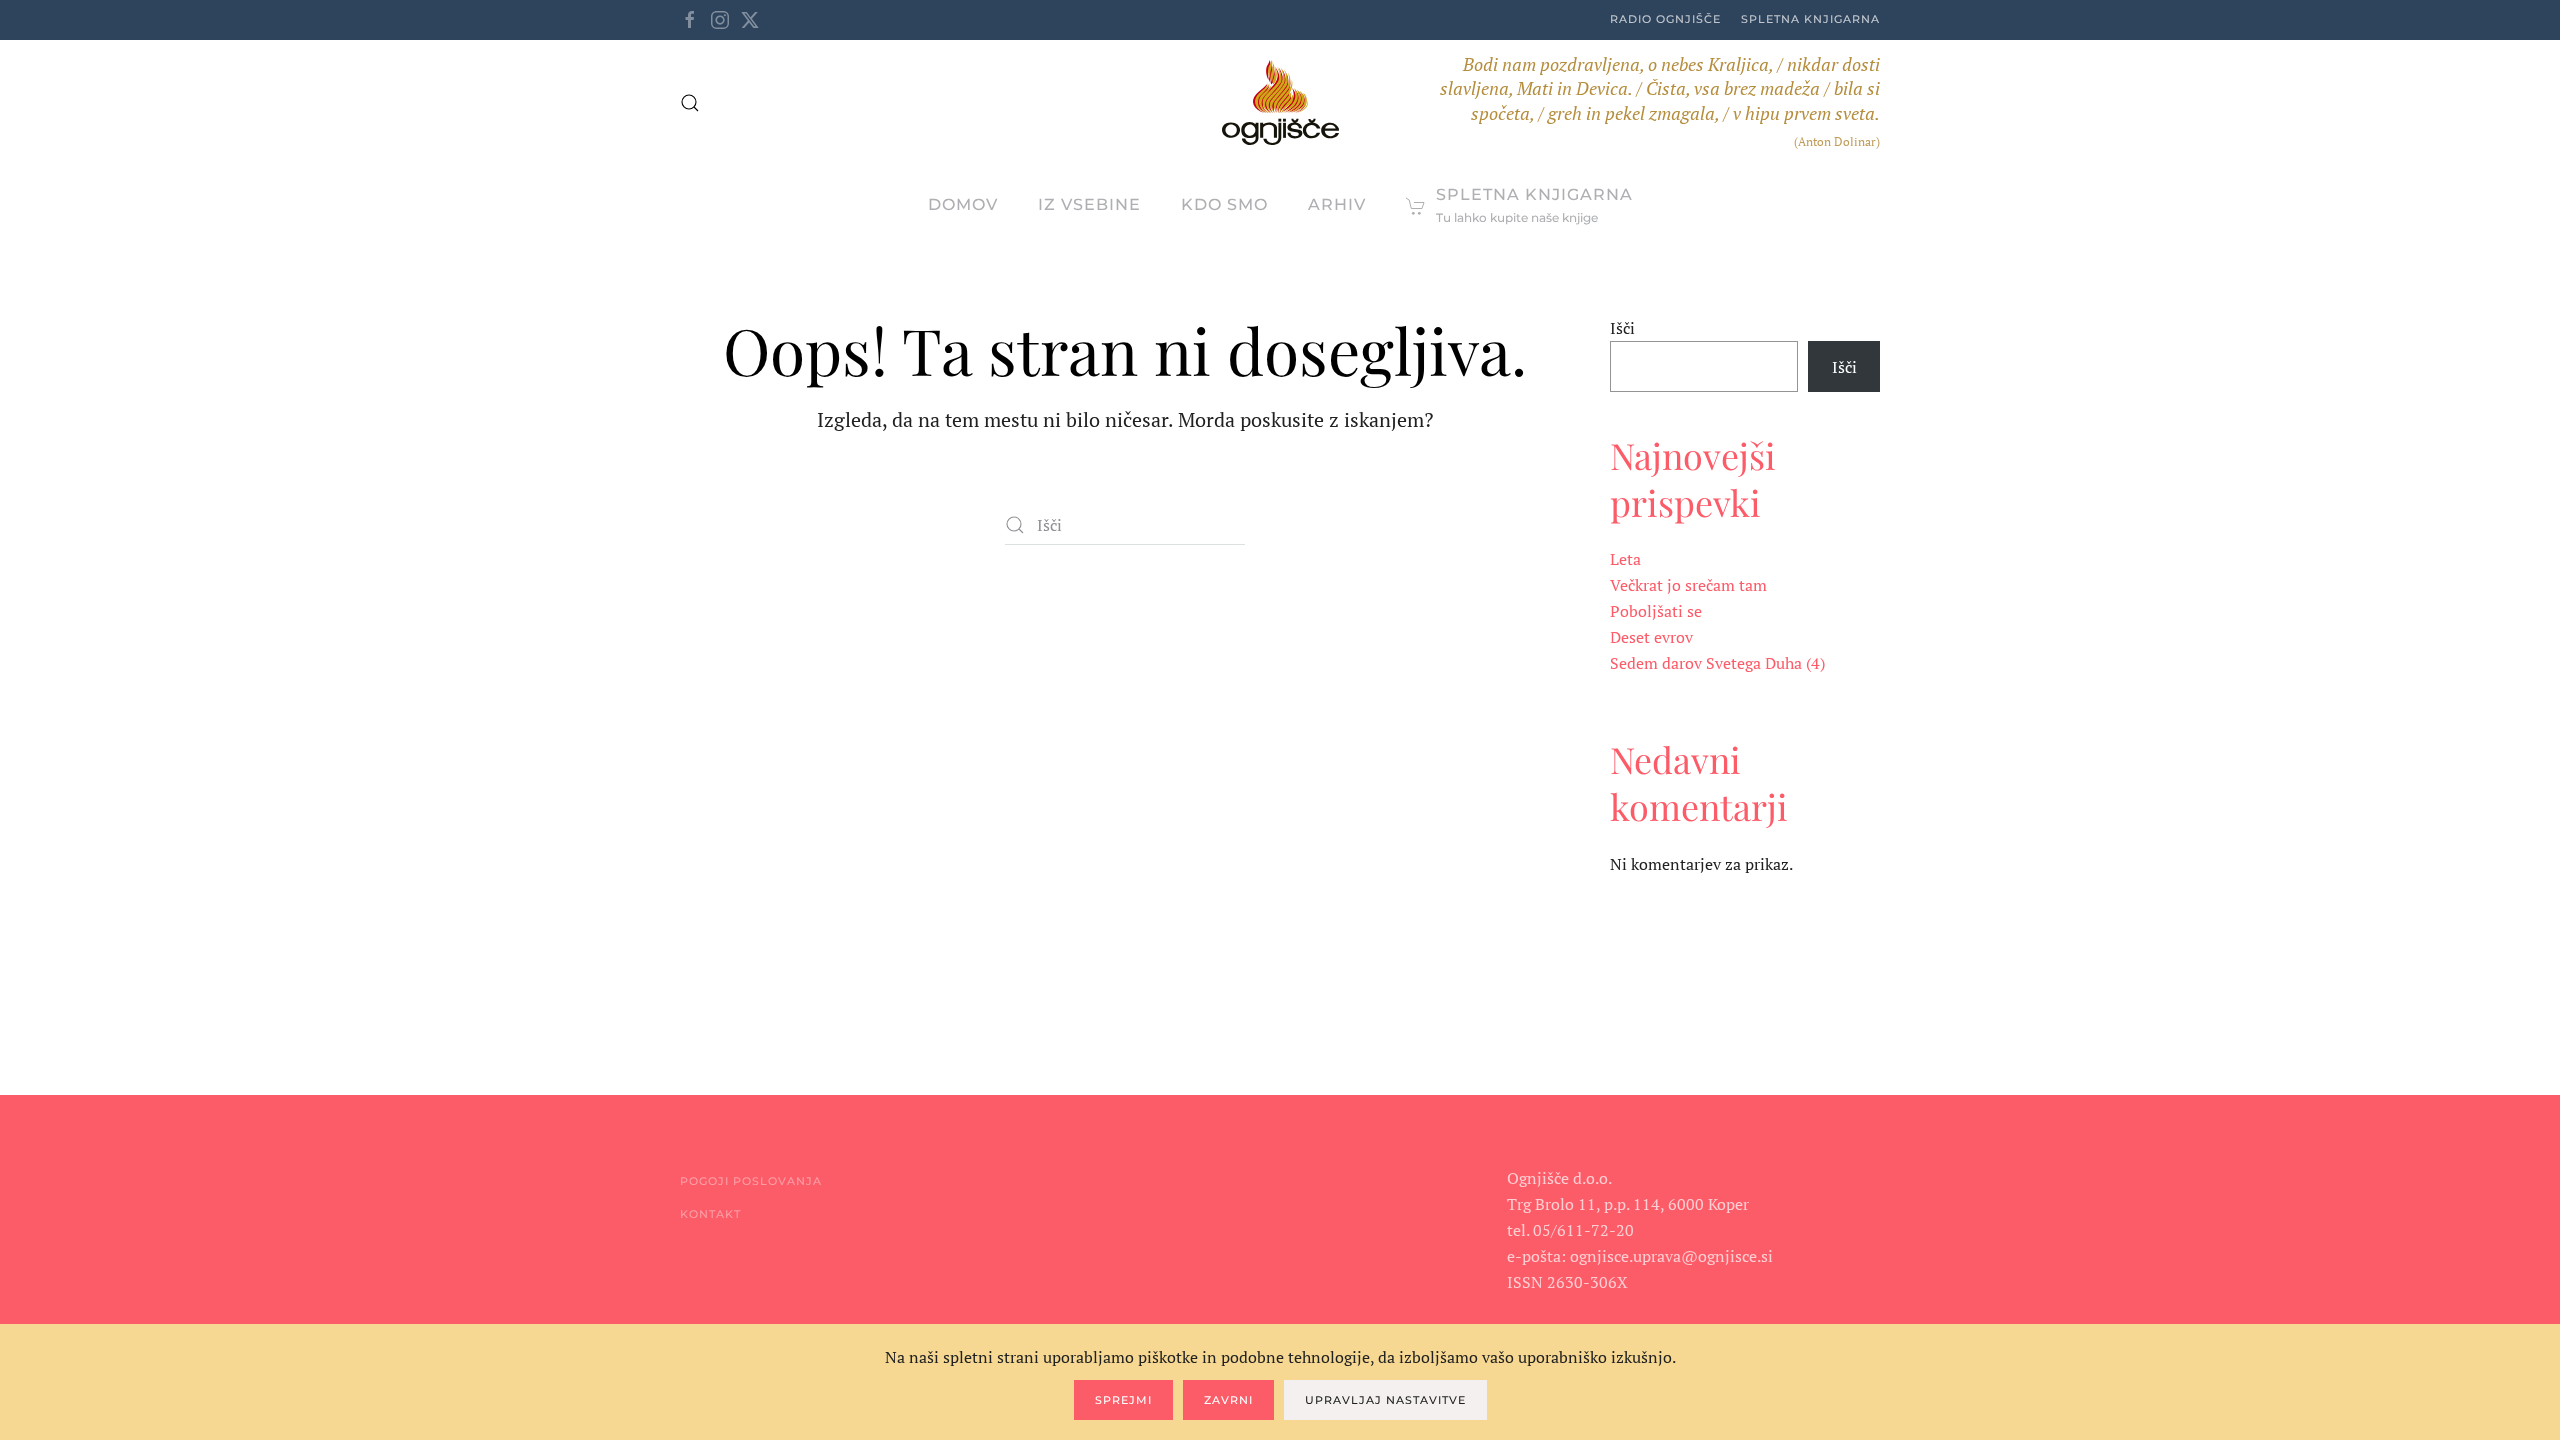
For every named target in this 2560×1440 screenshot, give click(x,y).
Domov (963, 204)
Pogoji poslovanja (751, 1181)
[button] (690, 103)
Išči (1622, 328)
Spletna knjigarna (1810, 19)
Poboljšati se (1656, 611)
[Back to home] (1280, 102)
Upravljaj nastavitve (1385, 1400)
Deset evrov (1651, 637)
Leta (1625, 559)
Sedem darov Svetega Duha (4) (1717, 663)
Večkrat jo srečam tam (1688, 585)
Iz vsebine (1089, 204)
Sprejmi (1123, 1400)
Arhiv (1337, 204)
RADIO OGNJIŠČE (1665, 19)
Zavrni (1228, 1400)
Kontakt (710, 1214)
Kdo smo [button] (1224, 204)
